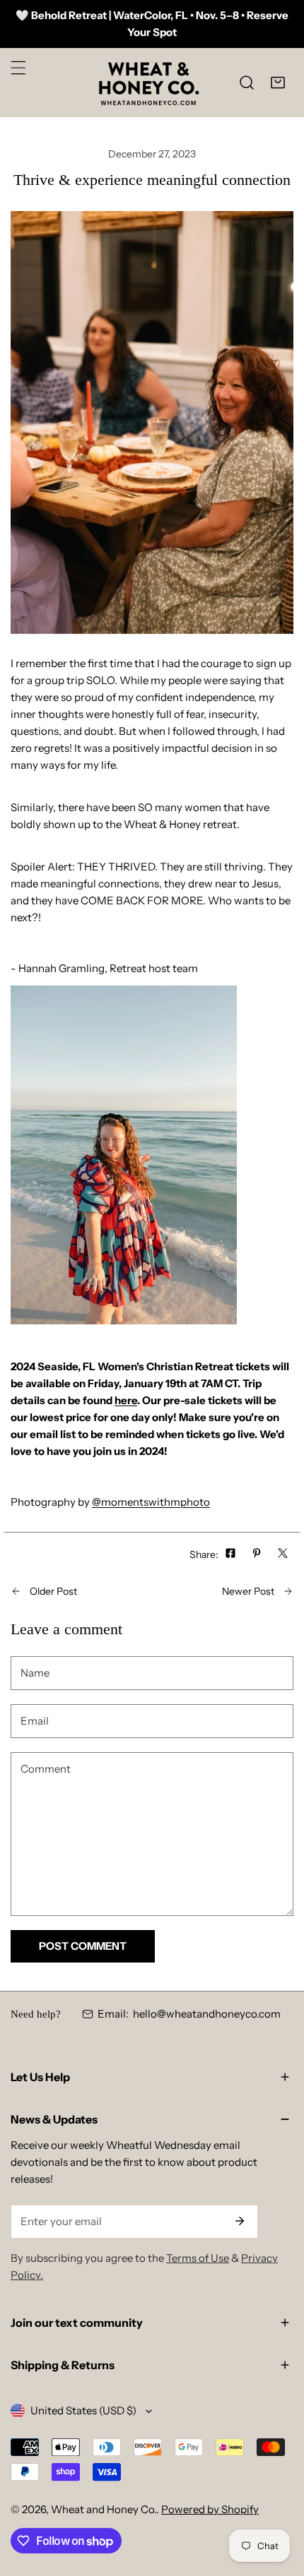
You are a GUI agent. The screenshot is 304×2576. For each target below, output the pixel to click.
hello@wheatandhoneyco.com (207, 2014)
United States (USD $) (83, 2410)
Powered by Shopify (210, 2509)
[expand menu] (18, 68)
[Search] (247, 83)
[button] (278, 83)
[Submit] (240, 2221)
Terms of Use (198, 2258)
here (126, 1400)
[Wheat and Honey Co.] (148, 82)
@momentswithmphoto (151, 1502)
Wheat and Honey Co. (104, 2509)
